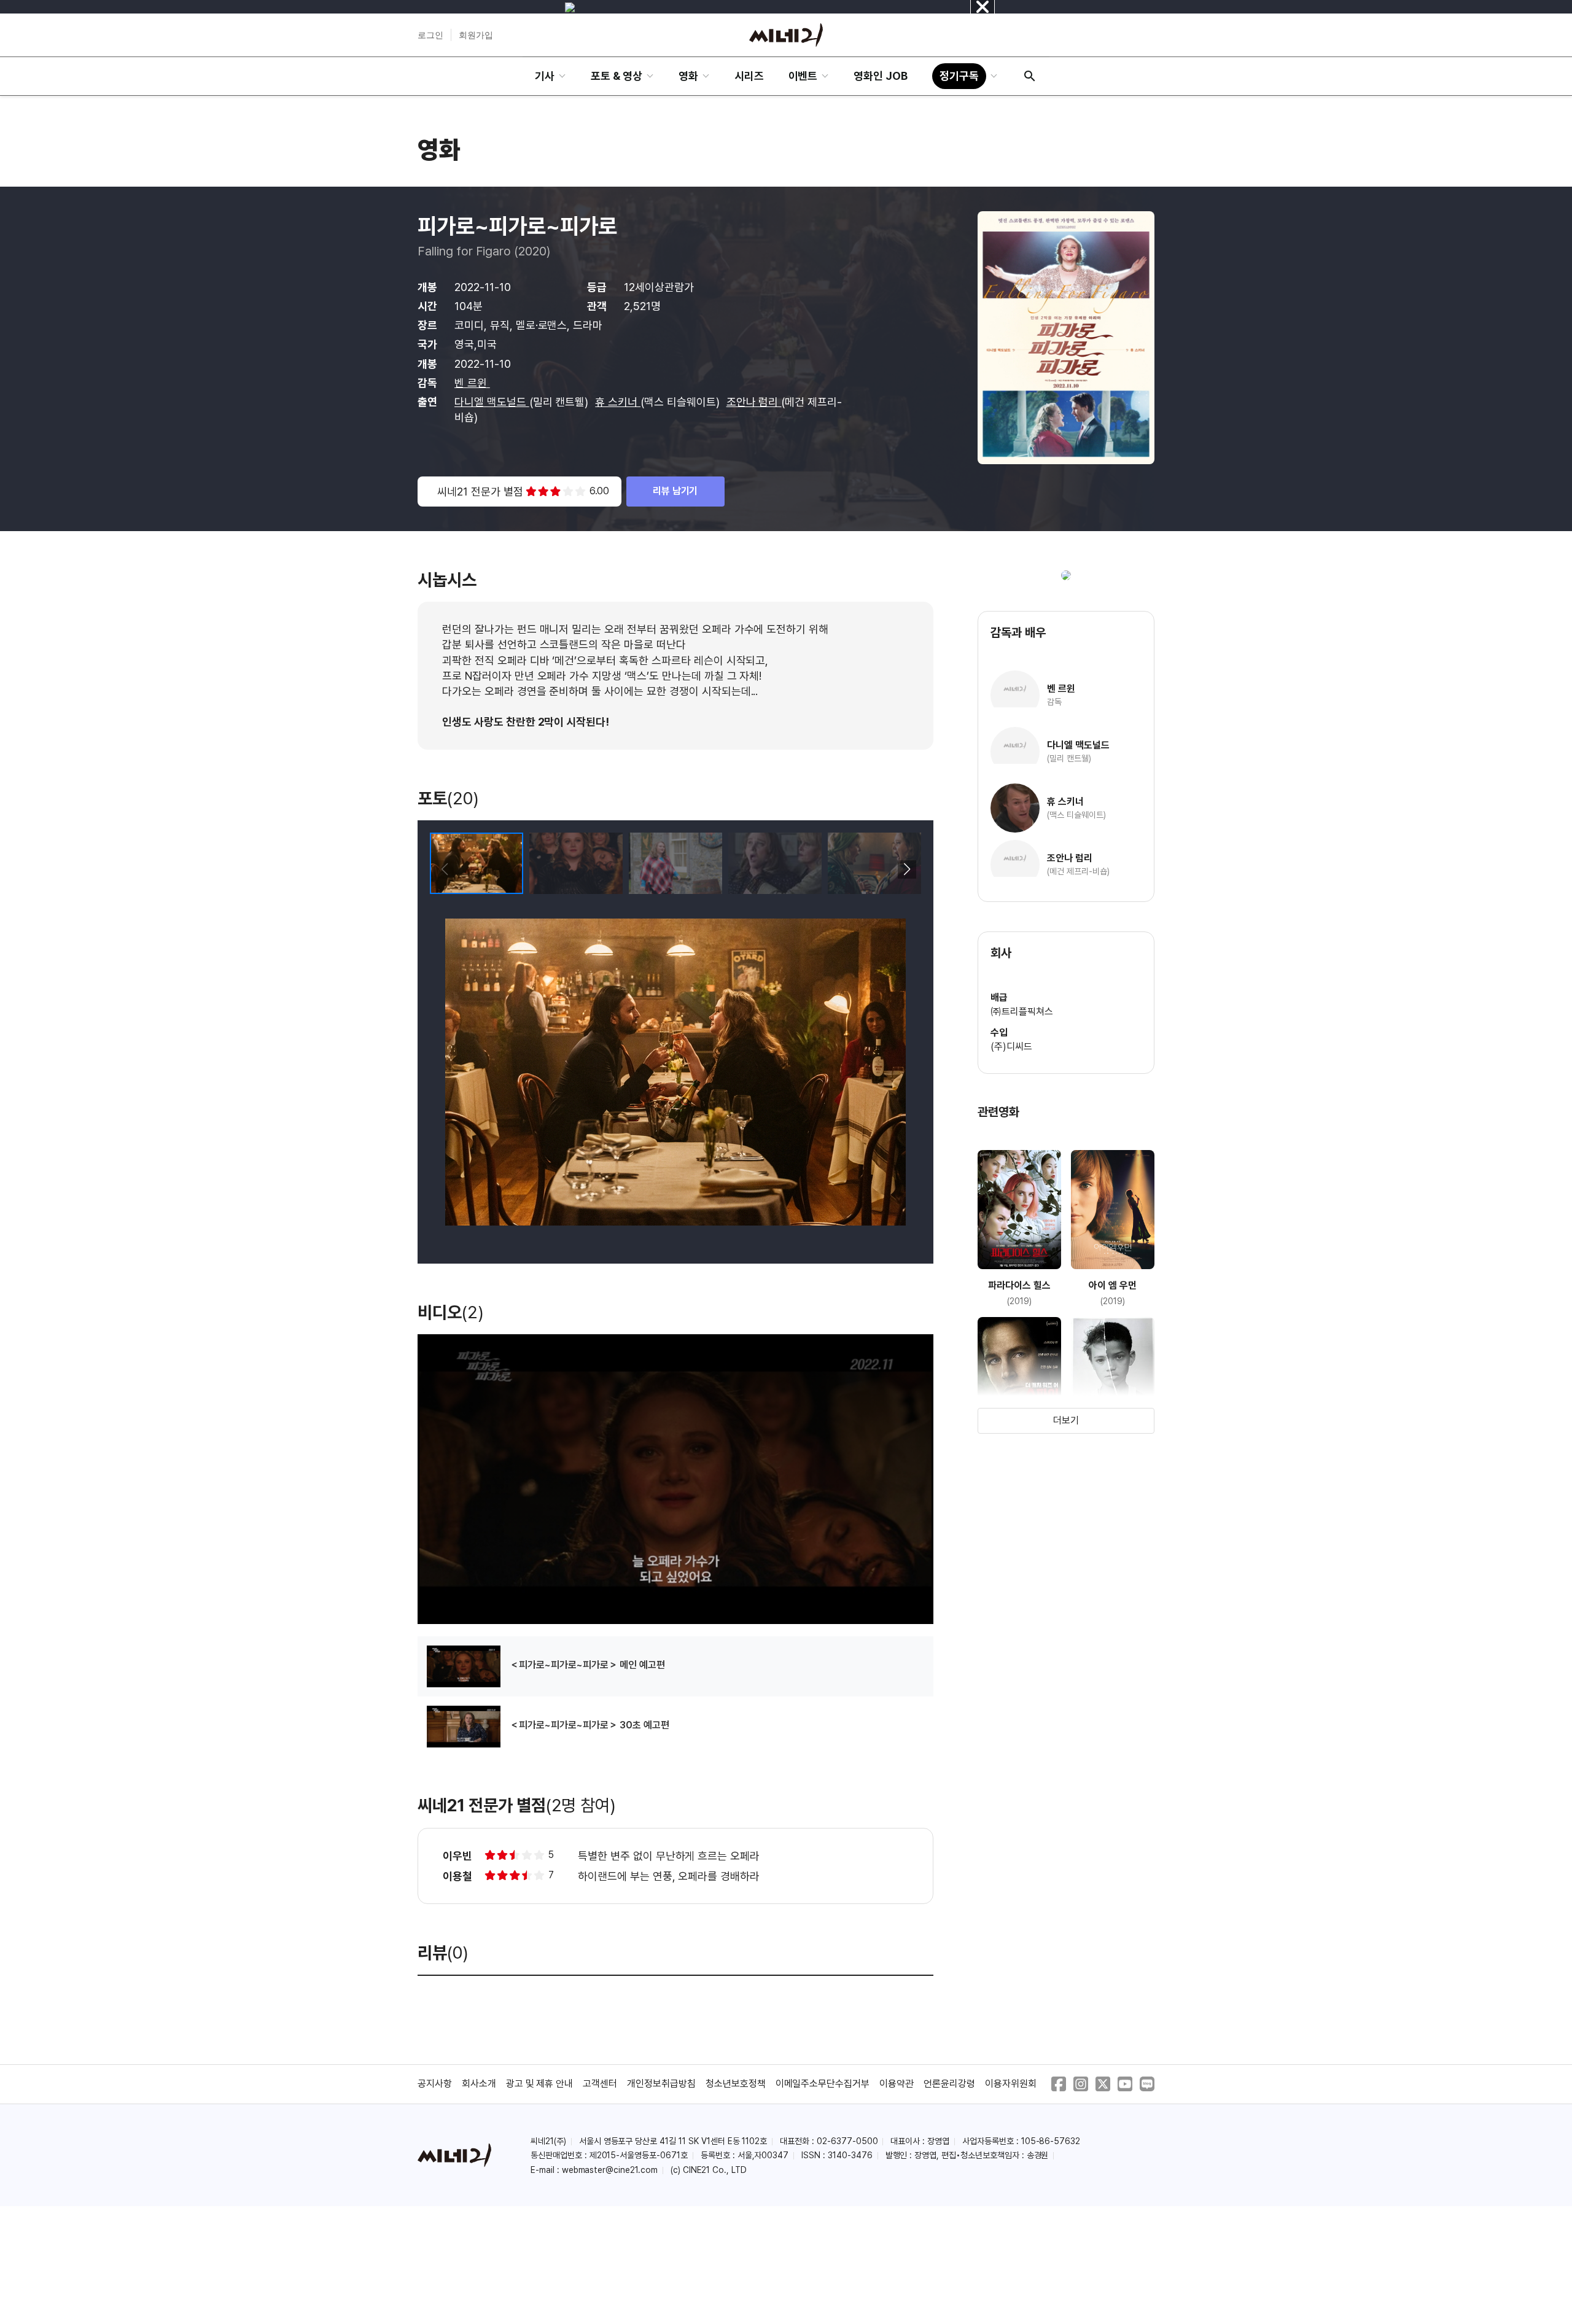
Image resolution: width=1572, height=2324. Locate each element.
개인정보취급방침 (661, 2084)
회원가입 (476, 35)
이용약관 (897, 2084)
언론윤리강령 (949, 2084)
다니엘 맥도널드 (492, 402)
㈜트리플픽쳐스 (1022, 1012)
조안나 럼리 (754, 402)
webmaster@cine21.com (610, 2170)
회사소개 (479, 2084)
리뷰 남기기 (675, 491)
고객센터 (600, 2084)
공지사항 (435, 2084)
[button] (907, 869)
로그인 (430, 35)
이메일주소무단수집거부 (823, 2084)
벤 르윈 (472, 383)
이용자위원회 (1011, 2084)
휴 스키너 (618, 402)
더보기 (1066, 1420)
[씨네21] (786, 35)
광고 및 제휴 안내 (540, 2084)
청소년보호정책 (736, 2084)
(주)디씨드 (1011, 1047)
